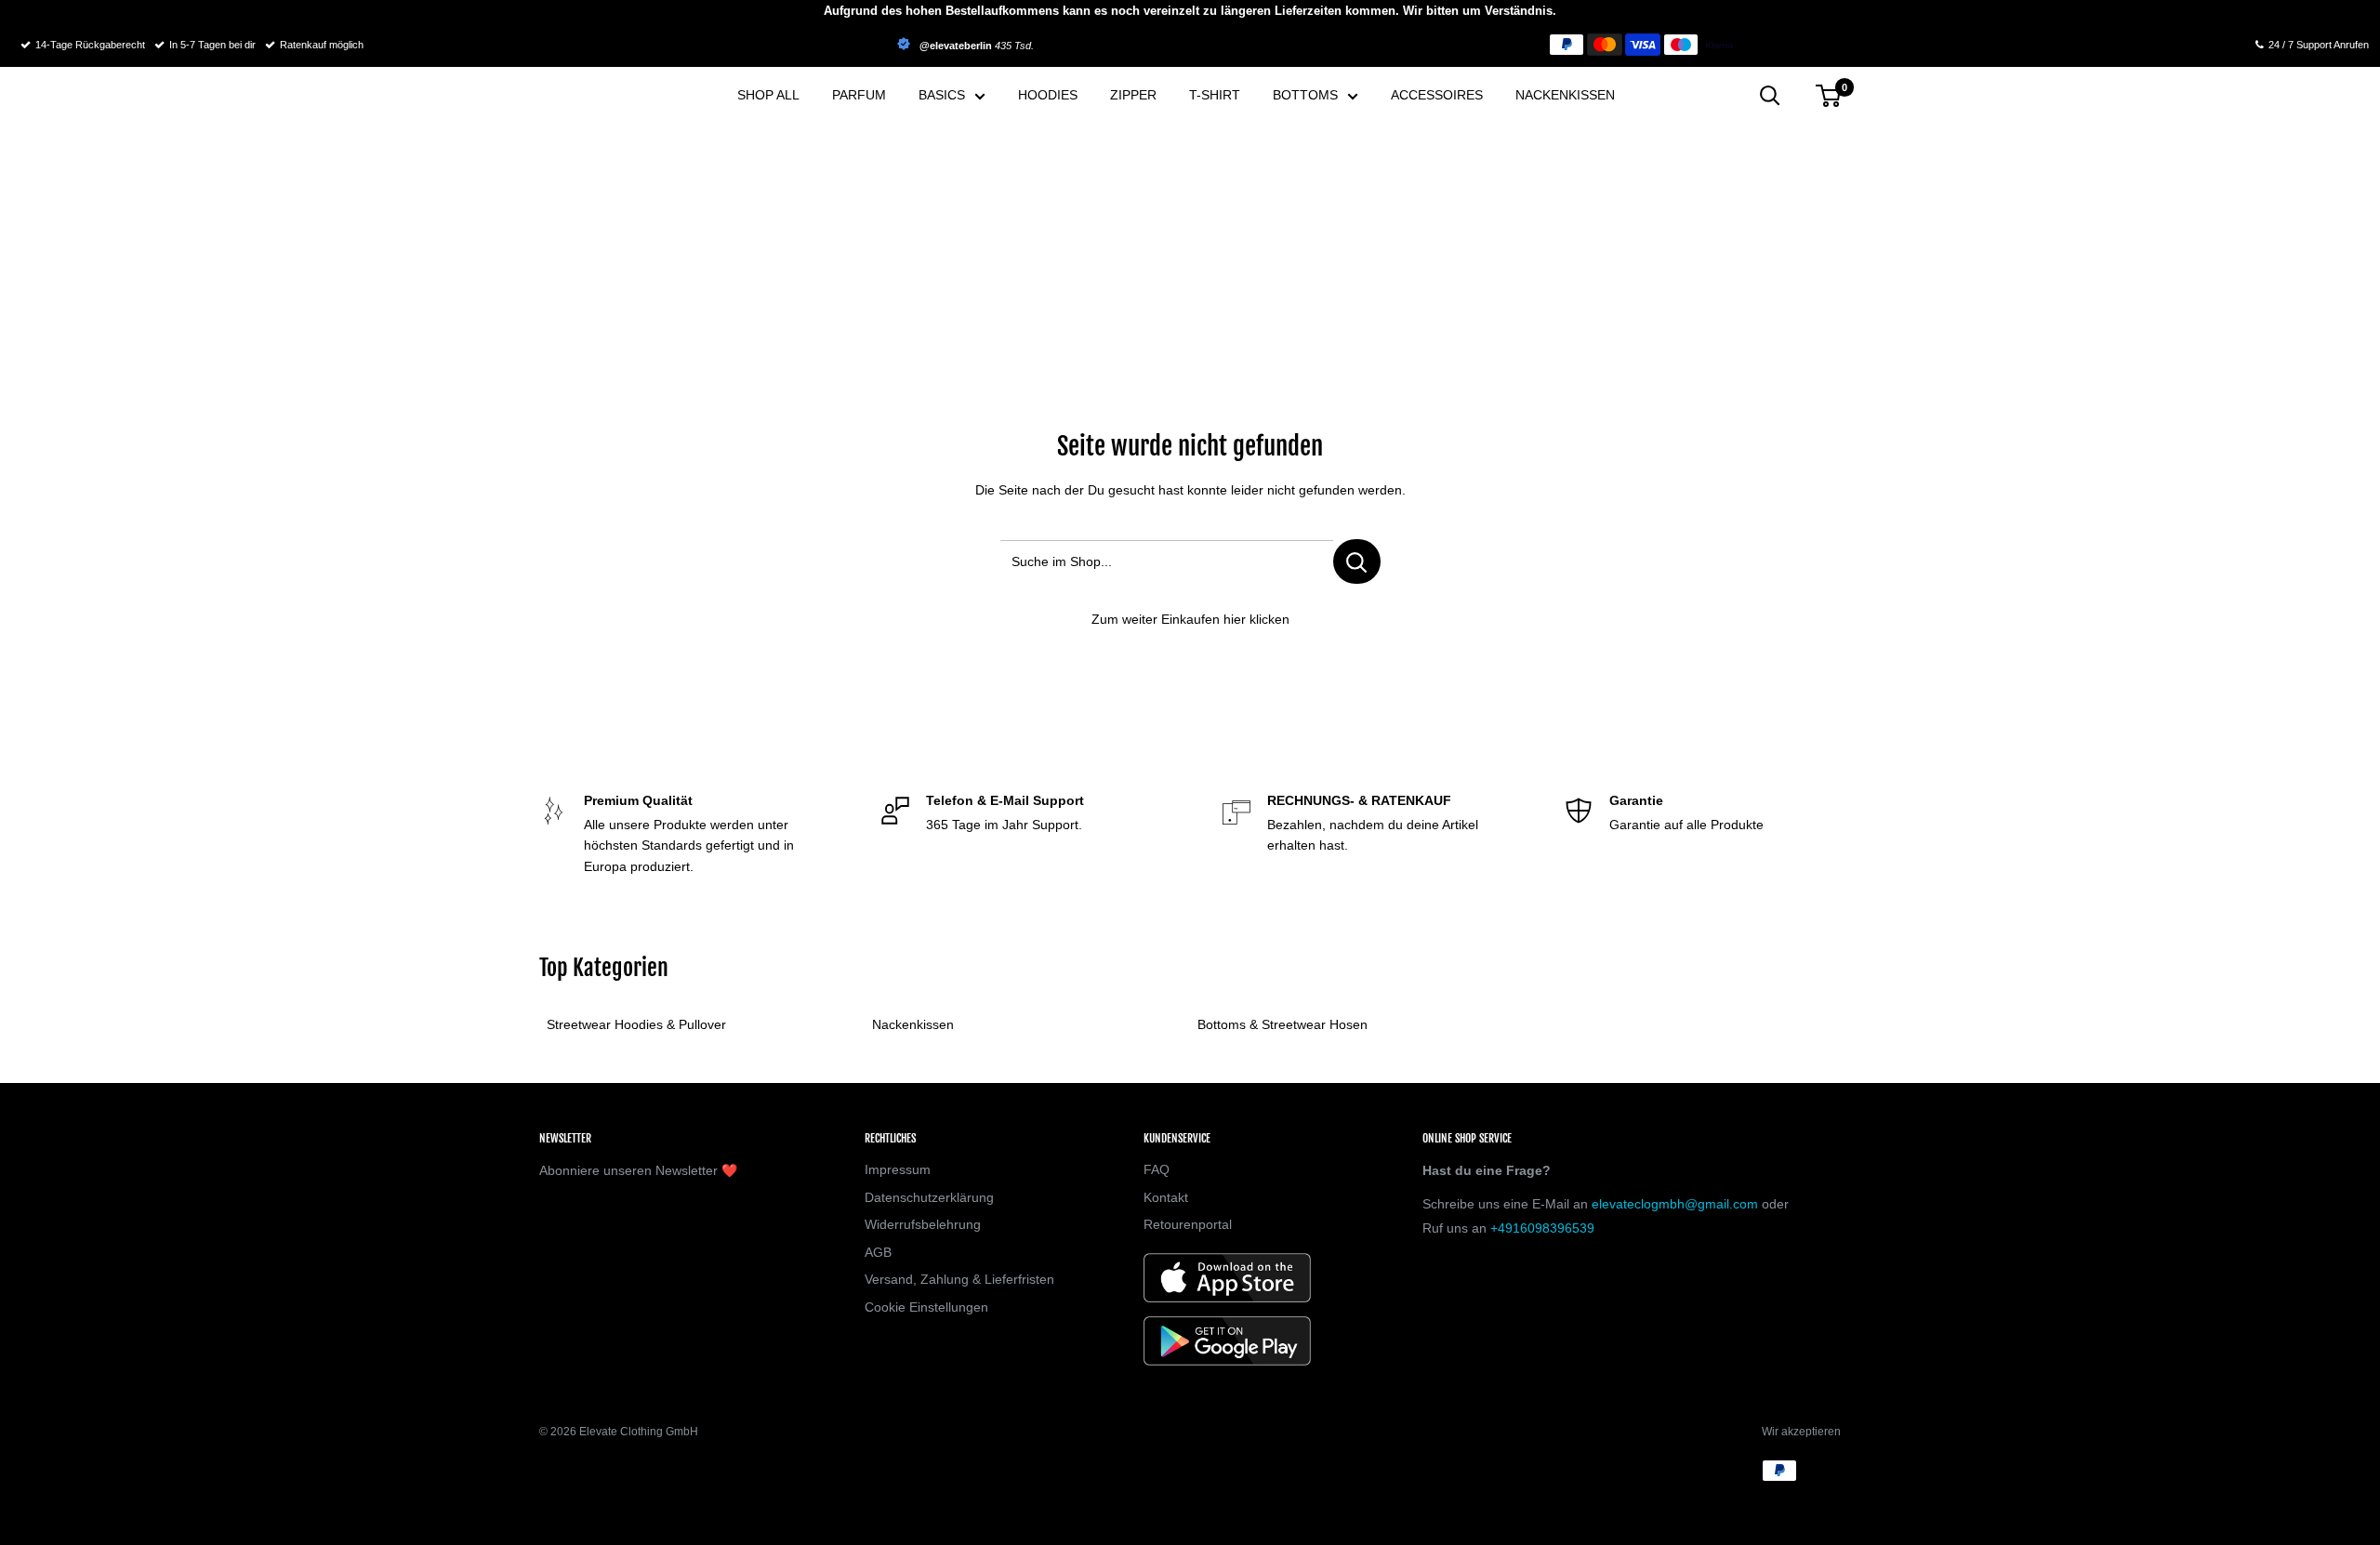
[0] (1829, 96)
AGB (878, 1252)
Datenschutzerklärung (929, 1197)
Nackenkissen (913, 1024)
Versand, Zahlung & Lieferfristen (959, 1279)
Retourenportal (1188, 1224)
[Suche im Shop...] (1357, 561)
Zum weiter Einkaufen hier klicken (1190, 619)
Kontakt (1166, 1197)
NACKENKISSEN (1565, 95)
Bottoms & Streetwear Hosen (1283, 1024)
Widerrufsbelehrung (923, 1224)
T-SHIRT (1215, 95)
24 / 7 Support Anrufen (2319, 45)
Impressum (898, 1169)
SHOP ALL (768, 95)
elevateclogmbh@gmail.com (1675, 1204)
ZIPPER (1133, 95)
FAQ (1157, 1169)
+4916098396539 (1542, 1228)
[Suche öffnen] (1770, 96)
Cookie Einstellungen (926, 1307)
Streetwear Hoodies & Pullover (636, 1024)
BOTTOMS (1305, 95)
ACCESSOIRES (1437, 95)
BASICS (942, 95)
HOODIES (1048, 95)
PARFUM (859, 95)
